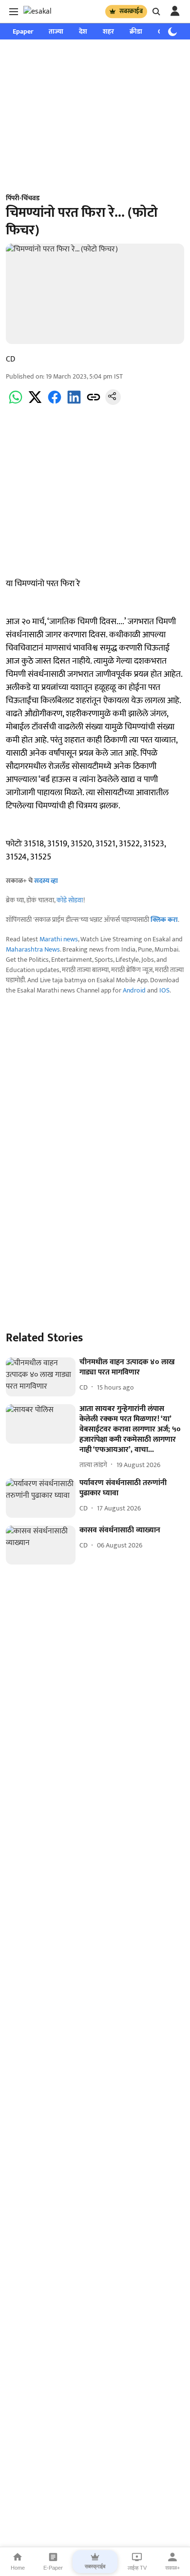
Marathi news (59, 939)
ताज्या (56, 31)
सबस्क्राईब (131, 11)
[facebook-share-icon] (55, 403)
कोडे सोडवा (70, 900)
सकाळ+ (172, 2568)
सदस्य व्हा (46, 881)
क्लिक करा (164, 920)
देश (83, 31)
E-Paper (53, 2568)
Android (134, 990)
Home (18, 2568)
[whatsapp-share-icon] (16, 403)
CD (10, 359)
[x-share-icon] (35, 403)
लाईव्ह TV (137, 2568)
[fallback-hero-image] (41, 1377)
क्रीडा (136, 31)
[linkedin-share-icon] (74, 403)
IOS (164, 990)
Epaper (23, 31)
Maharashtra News (33, 949)
